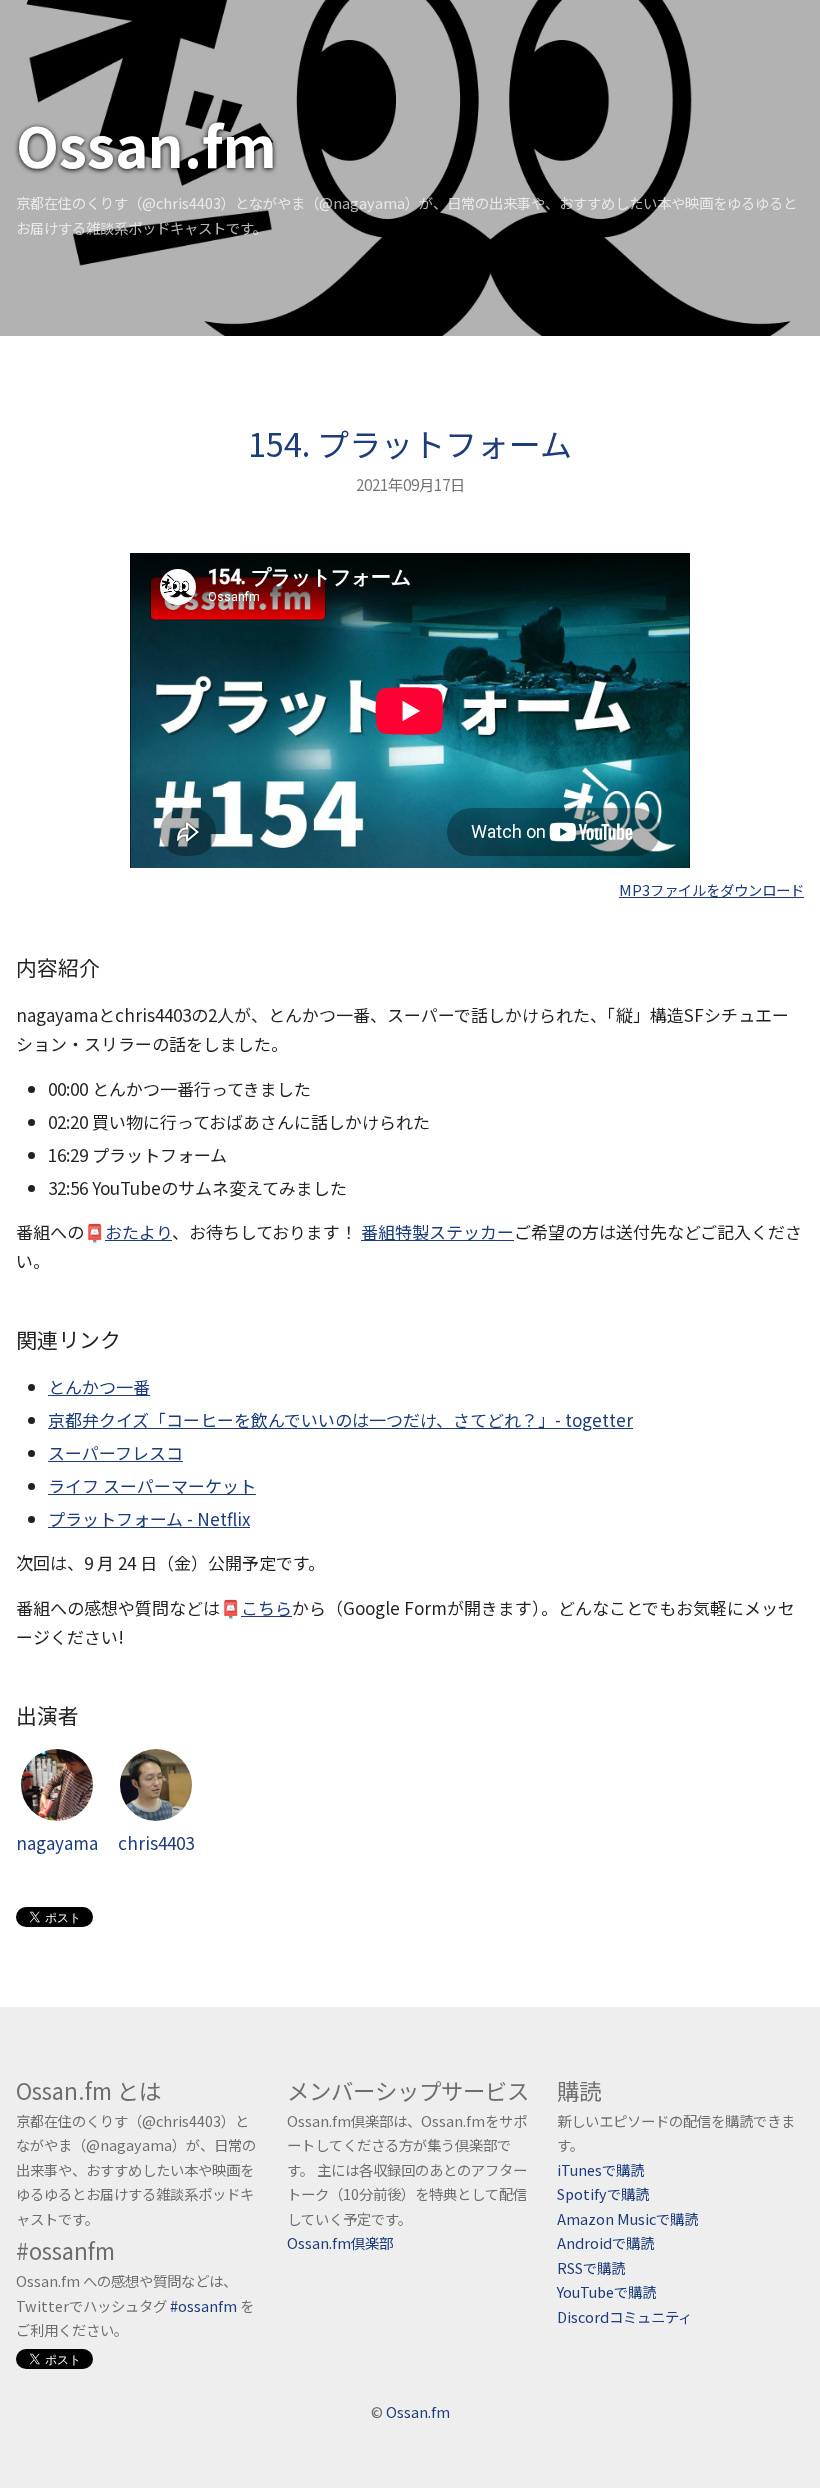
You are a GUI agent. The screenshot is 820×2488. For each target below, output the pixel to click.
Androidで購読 (605, 2242)
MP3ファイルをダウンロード (711, 889)
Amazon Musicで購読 (627, 2218)
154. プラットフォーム (410, 443)
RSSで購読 (591, 2267)
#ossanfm (203, 2305)
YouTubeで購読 (606, 2291)
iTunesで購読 (600, 2169)
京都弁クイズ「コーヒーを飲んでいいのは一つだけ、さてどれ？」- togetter (340, 1419)
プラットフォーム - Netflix (149, 1518)
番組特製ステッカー (437, 1231)
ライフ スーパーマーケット (152, 1485)
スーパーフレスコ (115, 1452)
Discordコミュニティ (624, 2316)
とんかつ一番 (99, 1386)
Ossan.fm (146, 143)
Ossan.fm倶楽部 (340, 2242)
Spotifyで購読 (603, 2193)
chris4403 (156, 1842)
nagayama (57, 1842)
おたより (138, 1231)
